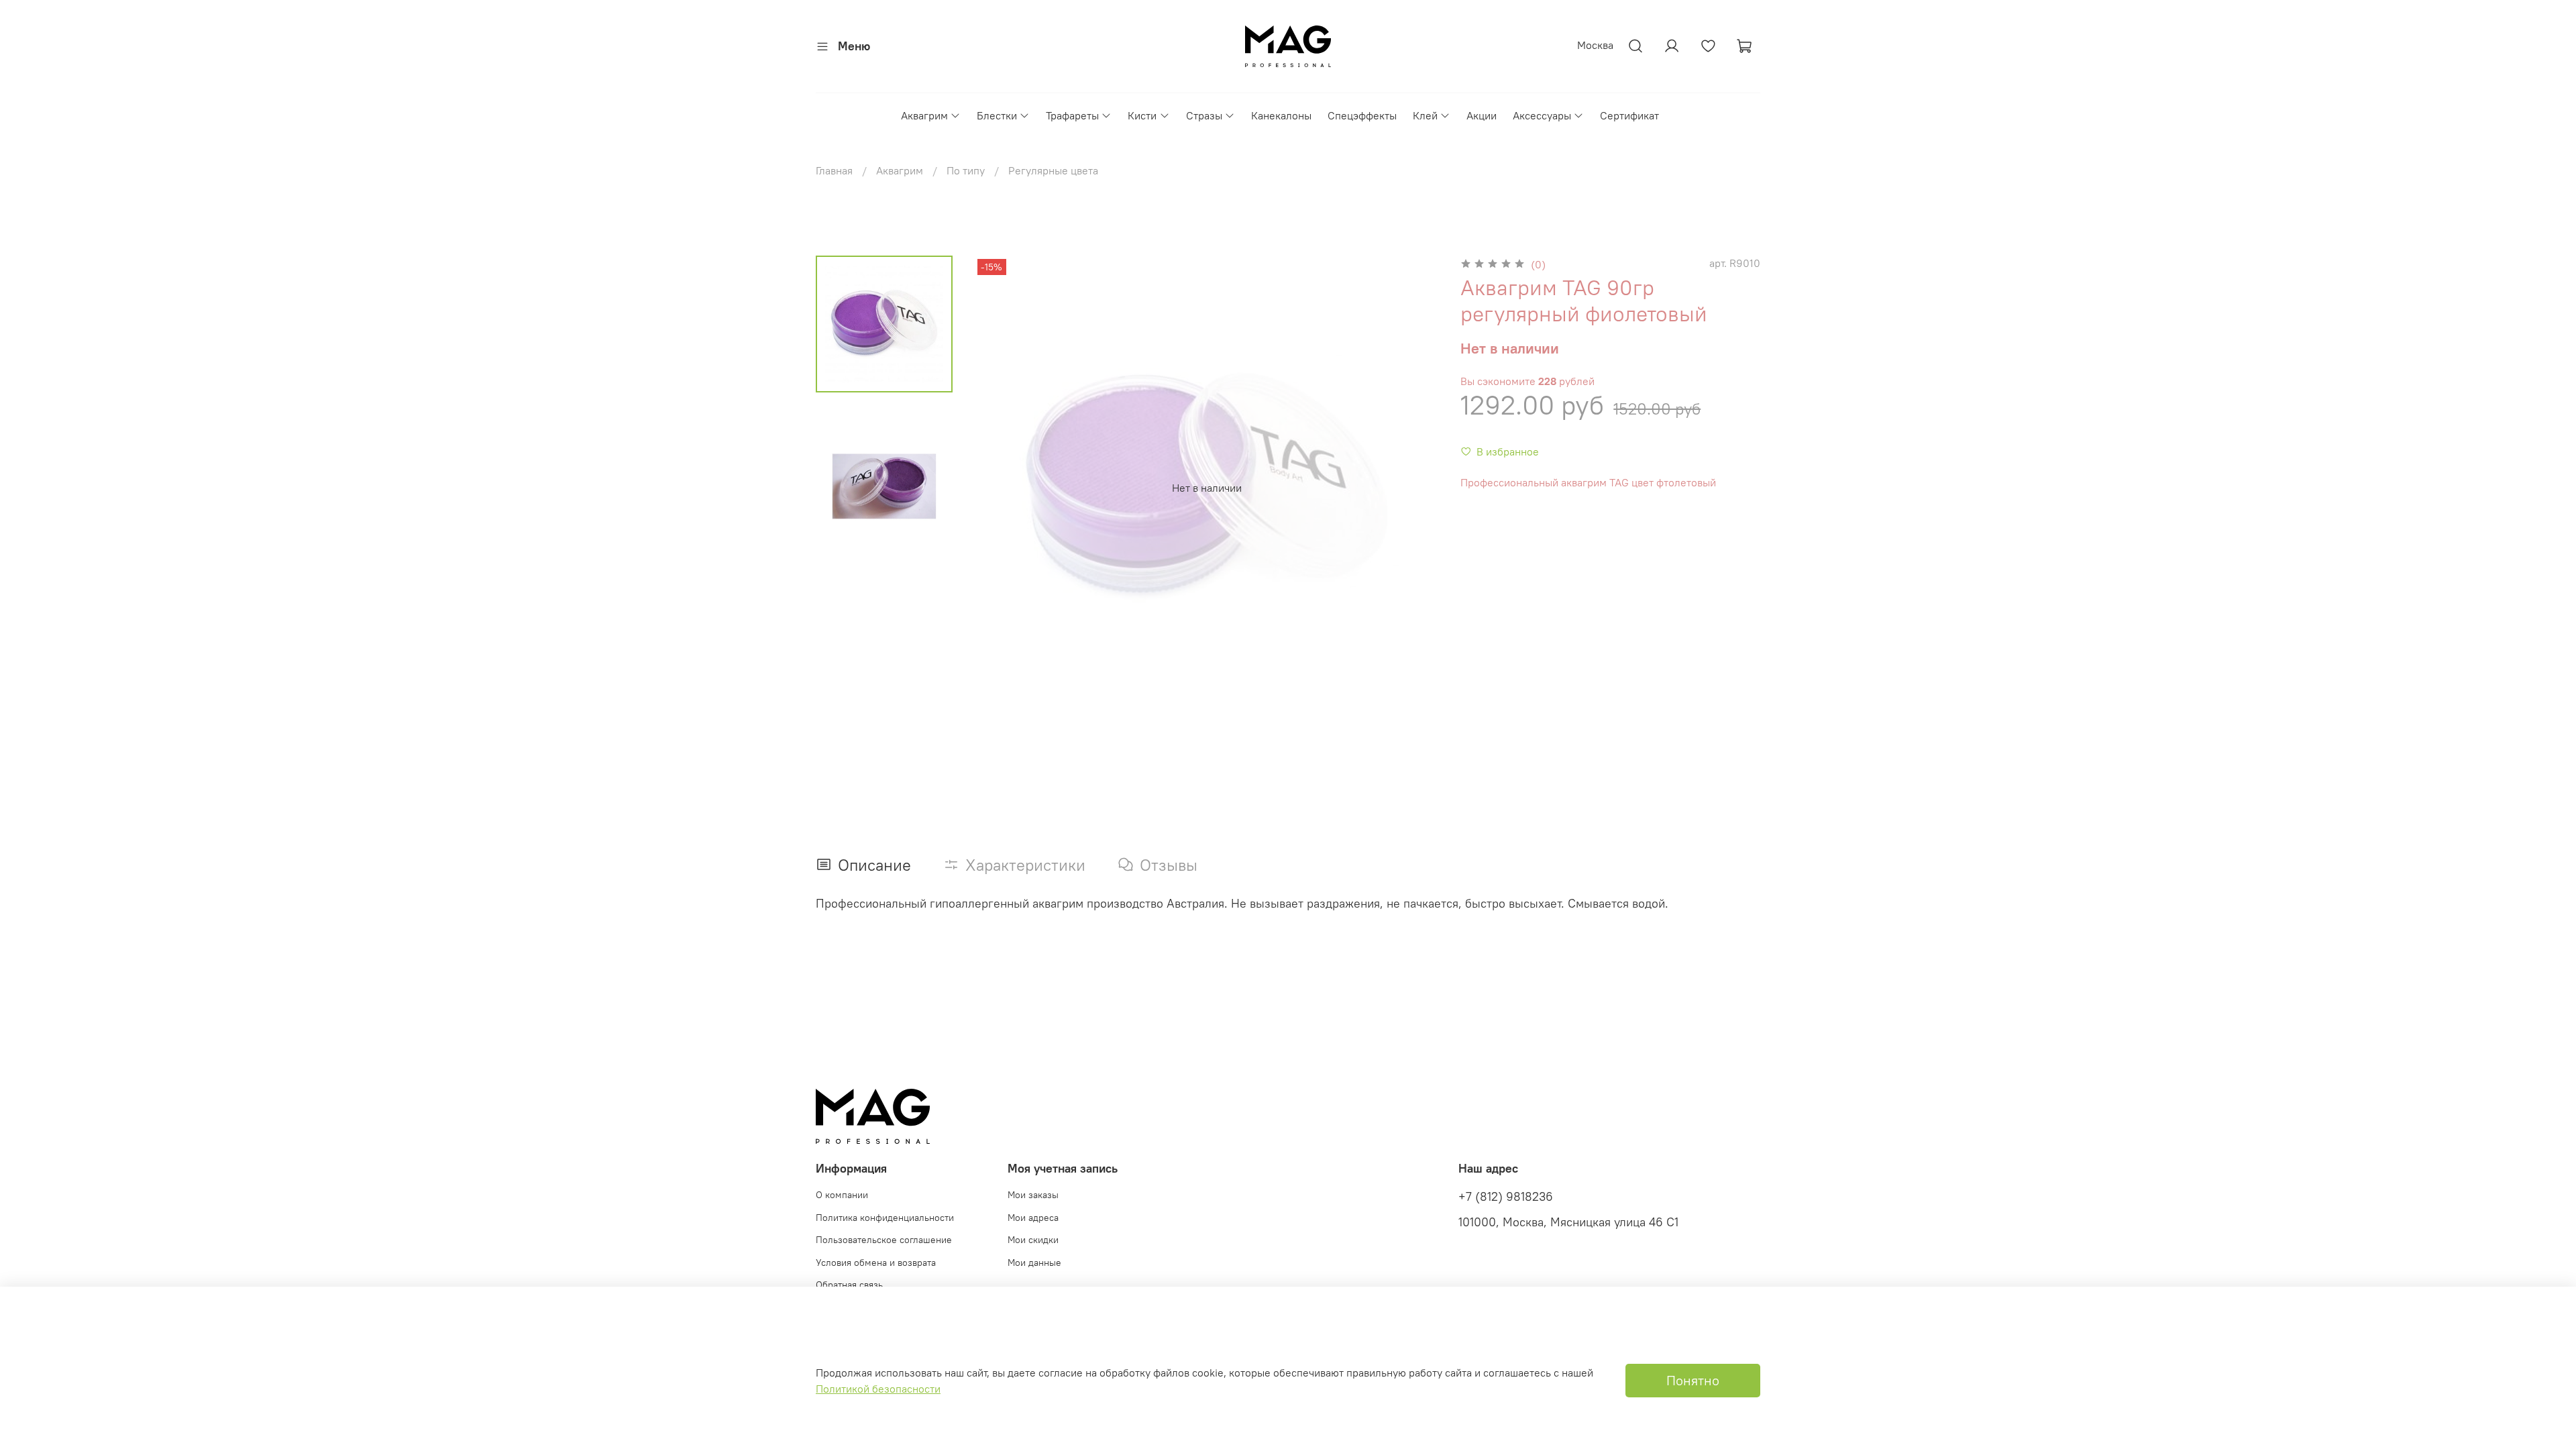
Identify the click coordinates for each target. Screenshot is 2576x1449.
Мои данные (1034, 1263)
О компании (842, 1195)
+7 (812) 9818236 (1506, 1197)
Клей (1425, 115)
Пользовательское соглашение (884, 1240)
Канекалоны (1281, 115)
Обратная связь (849, 1285)
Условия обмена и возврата (876, 1263)
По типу (966, 170)
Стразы (1204, 115)
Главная (834, 170)
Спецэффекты (1362, 115)
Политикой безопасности (878, 1389)
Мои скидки (1033, 1240)
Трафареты (1072, 115)
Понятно (1693, 1380)
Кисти (1142, 115)
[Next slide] (1412, 488)
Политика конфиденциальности (885, 1218)
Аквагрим (924, 115)
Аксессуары (1542, 115)
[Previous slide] (1001, 488)
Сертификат (1629, 115)
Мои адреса (1033, 1218)
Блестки (997, 115)
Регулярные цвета (1053, 170)
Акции (1482, 115)
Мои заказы (1033, 1195)
